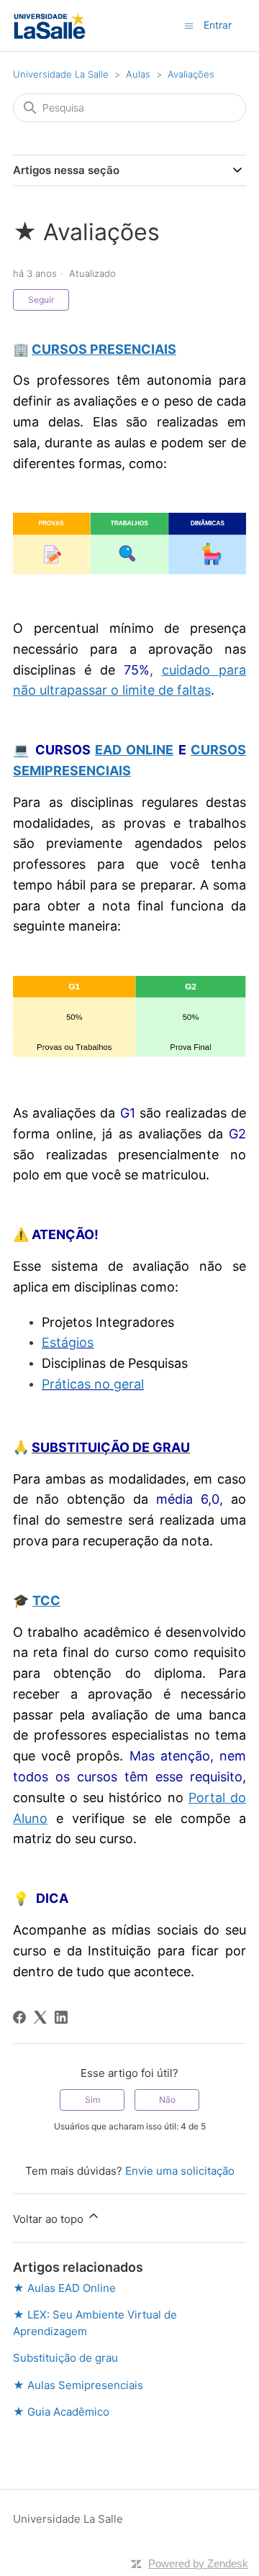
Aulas (138, 74)
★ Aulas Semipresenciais (78, 2385)
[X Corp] (40, 2017)
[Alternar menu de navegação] (189, 25)
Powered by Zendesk (198, 2563)
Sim (92, 2100)
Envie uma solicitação (180, 2171)
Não (167, 2100)
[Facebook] (19, 2017)
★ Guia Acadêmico (61, 2412)
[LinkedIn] (61, 2017)
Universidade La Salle (61, 74)
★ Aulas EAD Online (64, 2288)
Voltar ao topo (50, 2219)
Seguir (41, 300)
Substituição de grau (65, 2358)
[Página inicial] (50, 26)
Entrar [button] (218, 25)
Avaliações (191, 74)
